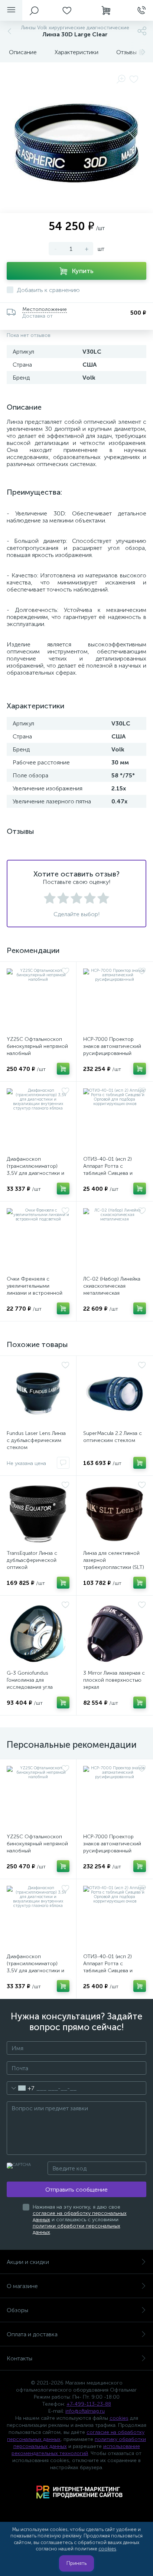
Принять (76, 2563)
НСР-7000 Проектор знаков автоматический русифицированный (112, 1046)
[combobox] (21, 2088)
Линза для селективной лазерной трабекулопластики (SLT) (114, 1560)
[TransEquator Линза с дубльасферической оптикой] (38, 1514)
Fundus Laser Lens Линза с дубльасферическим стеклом (36, 1440)
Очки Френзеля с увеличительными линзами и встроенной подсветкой (35, 1289)
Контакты (19, 2358)
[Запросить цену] (63, 1463)
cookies (119, 2418)
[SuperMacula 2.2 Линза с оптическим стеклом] (115, 1394)
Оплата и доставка (32, 2334)
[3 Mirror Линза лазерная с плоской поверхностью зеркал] (115, 1634)
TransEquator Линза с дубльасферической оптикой (32, 1560)
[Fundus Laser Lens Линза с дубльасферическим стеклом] (38, 1394)
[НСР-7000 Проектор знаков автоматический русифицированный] (115, 1000)
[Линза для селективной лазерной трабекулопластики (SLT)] (115, 1514)
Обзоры (17, 2310)
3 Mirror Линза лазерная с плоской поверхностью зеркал (114, 1680)
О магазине (22, 2286)
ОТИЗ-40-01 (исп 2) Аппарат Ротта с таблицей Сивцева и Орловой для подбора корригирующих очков (111, 1173)
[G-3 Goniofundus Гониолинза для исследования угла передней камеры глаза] (38, 1634)
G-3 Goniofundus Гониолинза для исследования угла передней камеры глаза (35, 1684)
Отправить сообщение (76, 2190)
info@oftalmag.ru (85, 2411)
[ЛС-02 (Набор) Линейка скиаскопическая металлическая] (115, 1240)
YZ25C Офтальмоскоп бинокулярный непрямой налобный (37, 1046)
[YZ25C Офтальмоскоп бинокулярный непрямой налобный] (38, 1000)
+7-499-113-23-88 (89, 2404)
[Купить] (63, 1069)
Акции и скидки (28, 2262)
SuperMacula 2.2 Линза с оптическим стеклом (113, 1437)
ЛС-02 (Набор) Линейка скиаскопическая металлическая (112, 1286)
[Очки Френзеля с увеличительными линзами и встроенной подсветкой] (38, 1240)
